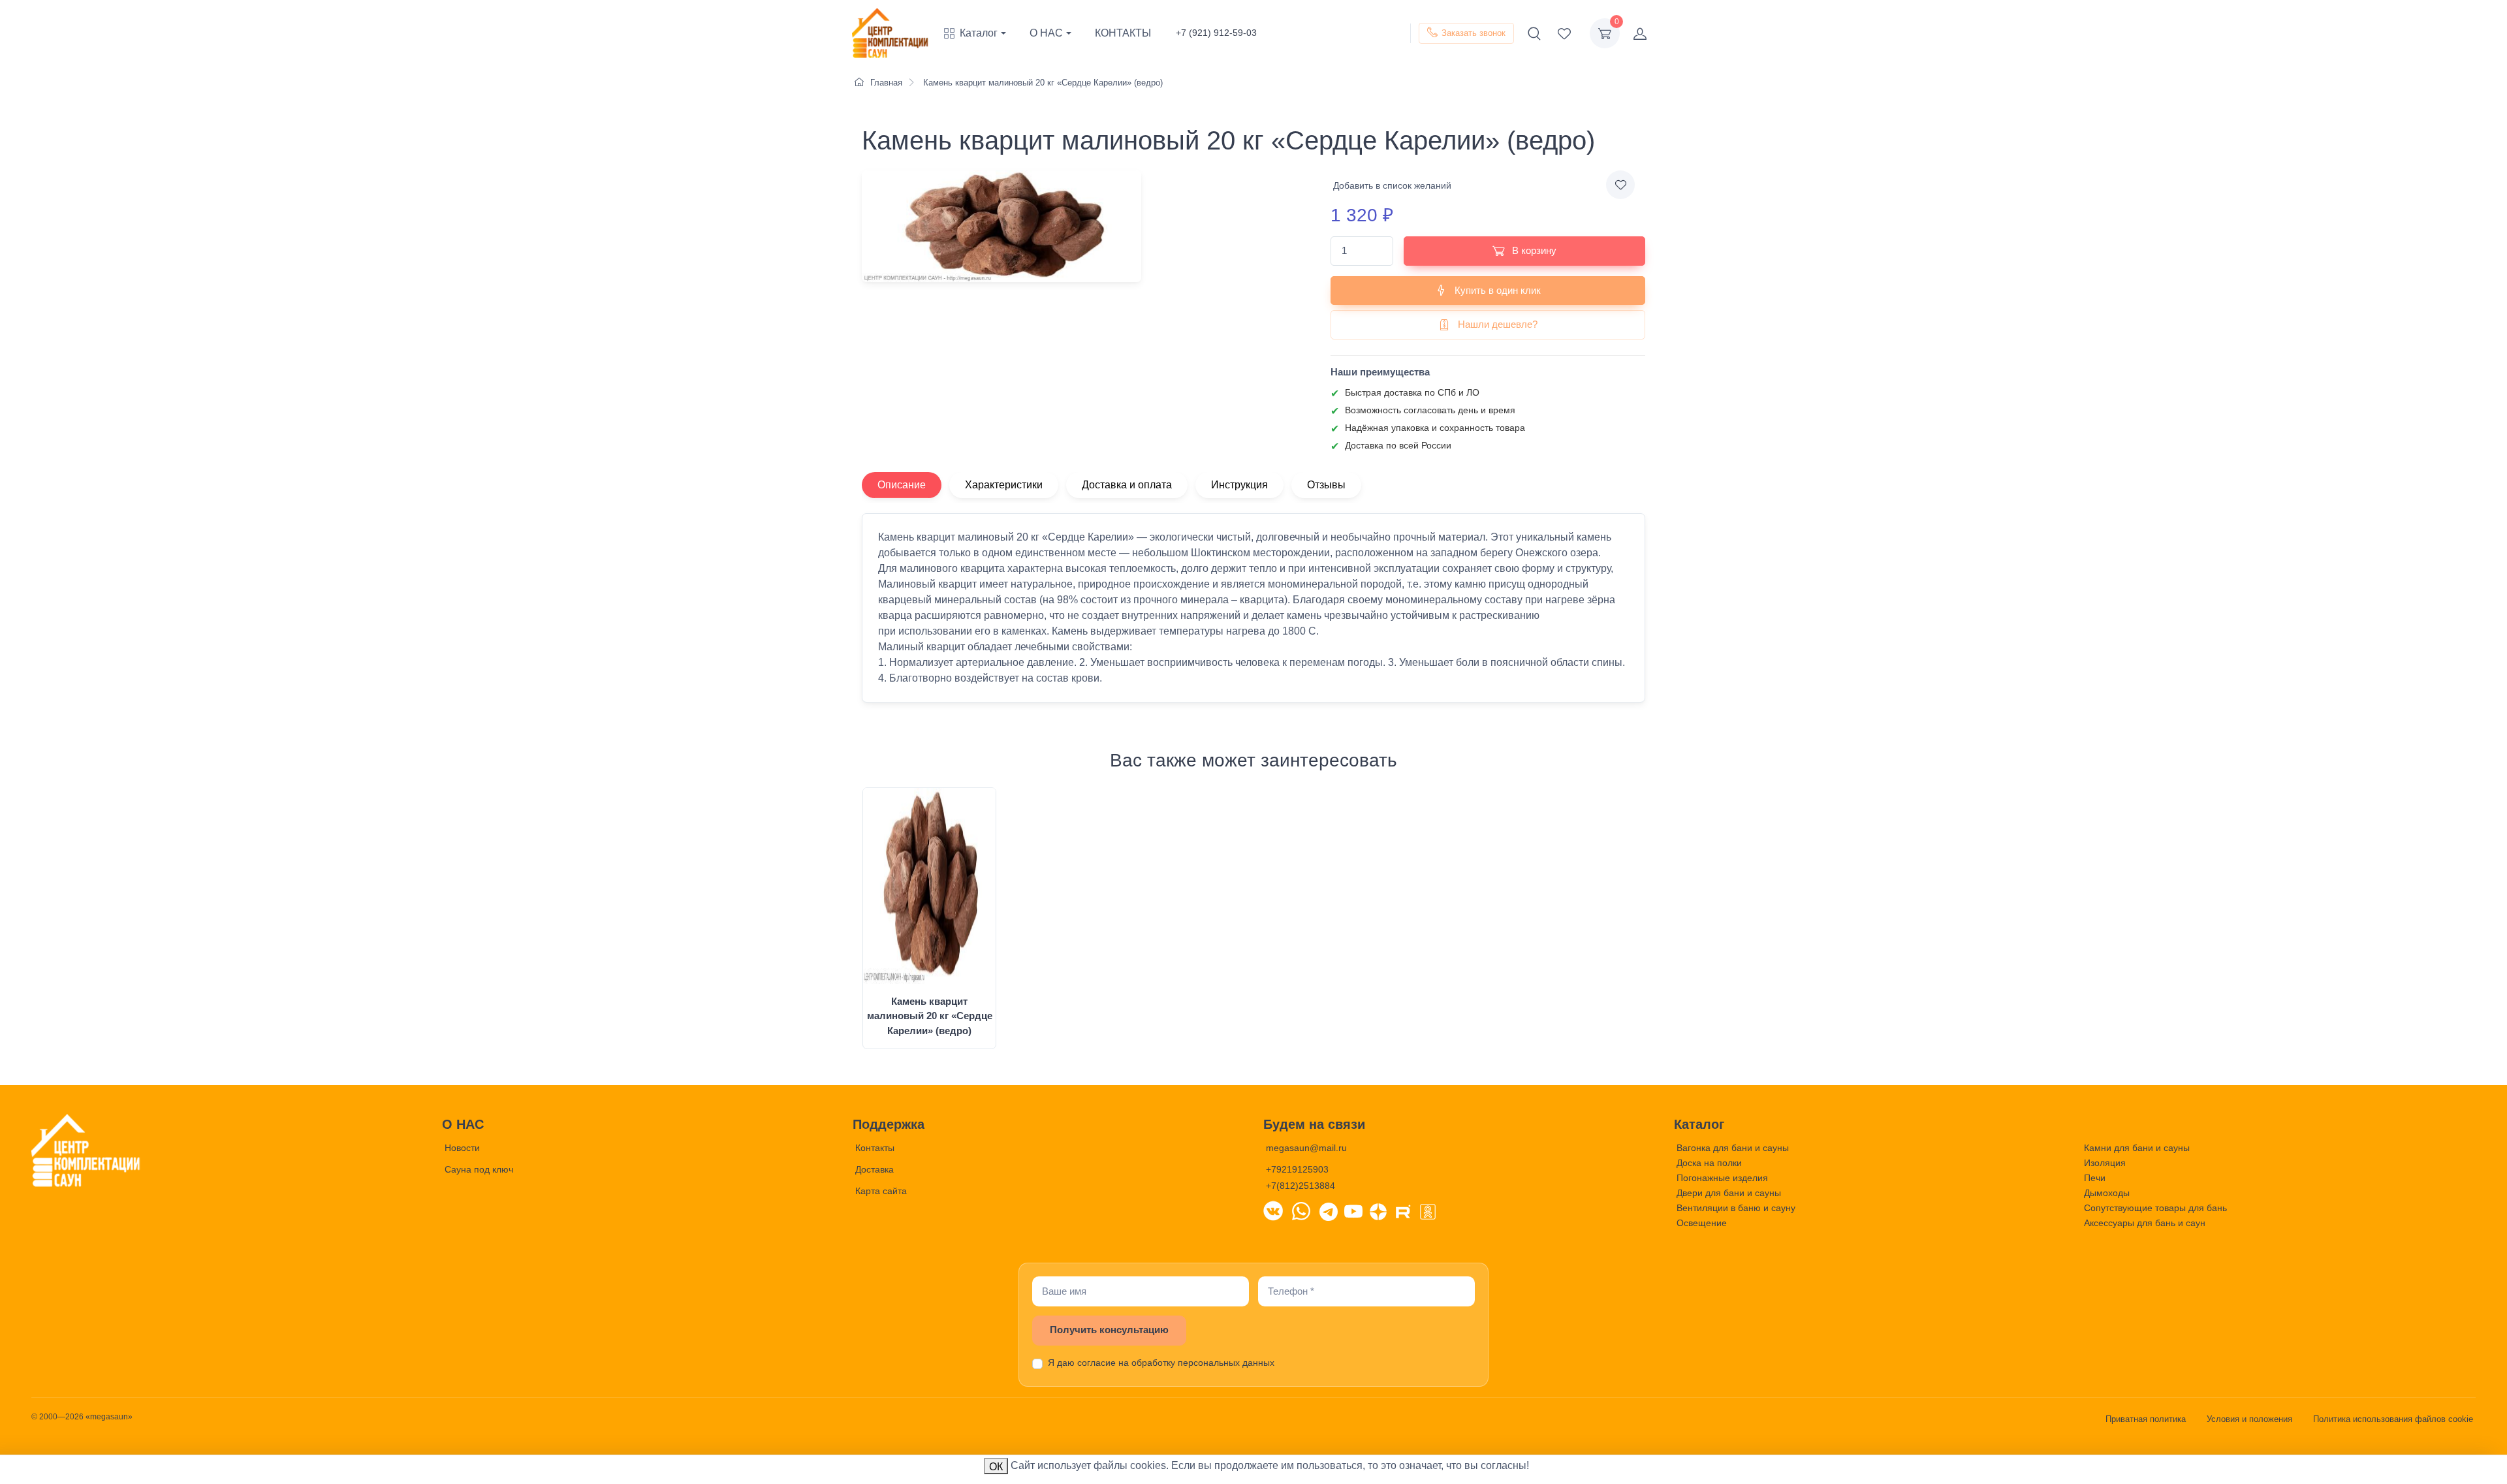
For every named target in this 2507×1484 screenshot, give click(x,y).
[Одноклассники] (1428, 1210)
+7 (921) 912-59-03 (1216, 33)
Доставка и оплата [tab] (1127, 485)
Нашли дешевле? (1496, 324)
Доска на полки (1709, 1163)
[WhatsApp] (1301, 1210)
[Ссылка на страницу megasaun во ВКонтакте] (1273, 1210)
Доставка (875, 1169)
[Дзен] (1378, 1210)
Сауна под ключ (479, 1169)
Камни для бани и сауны (2137, 1148)
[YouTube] (1353, 1210)
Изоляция (2105, 1163)
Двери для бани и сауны (1729, 1193)
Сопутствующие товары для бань (2155, 1208)
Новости (462, 1148)
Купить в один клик (1496, 290)
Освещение (1702, 1223)
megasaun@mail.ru (1306, 1148)
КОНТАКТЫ (1123, 33)
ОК (996, 1467)
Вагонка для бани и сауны (1733, 1148)
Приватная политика (2146, 1419)
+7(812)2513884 (1301, 1186)
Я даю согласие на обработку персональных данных (1161, 1363)
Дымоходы (2107, 1193)
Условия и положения (2249, 1419)
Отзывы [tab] (1326, 485)
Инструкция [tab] (1239, 485)
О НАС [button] (1046, 33)
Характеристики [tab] (1004, 485)
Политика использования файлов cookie (2393, 1419)
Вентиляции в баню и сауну (1736, 1208)
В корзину (1533, 250)
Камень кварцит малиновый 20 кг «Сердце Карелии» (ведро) (930, 1016)
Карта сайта (881, 1191)
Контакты (875, 1148)
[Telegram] (1329, 1210)
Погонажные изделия (1722, 1178)
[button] (981, 33)
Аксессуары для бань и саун (2145, 1223)
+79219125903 (1297, 1169)
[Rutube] (1403, 1210)
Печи (2095, 1178)
